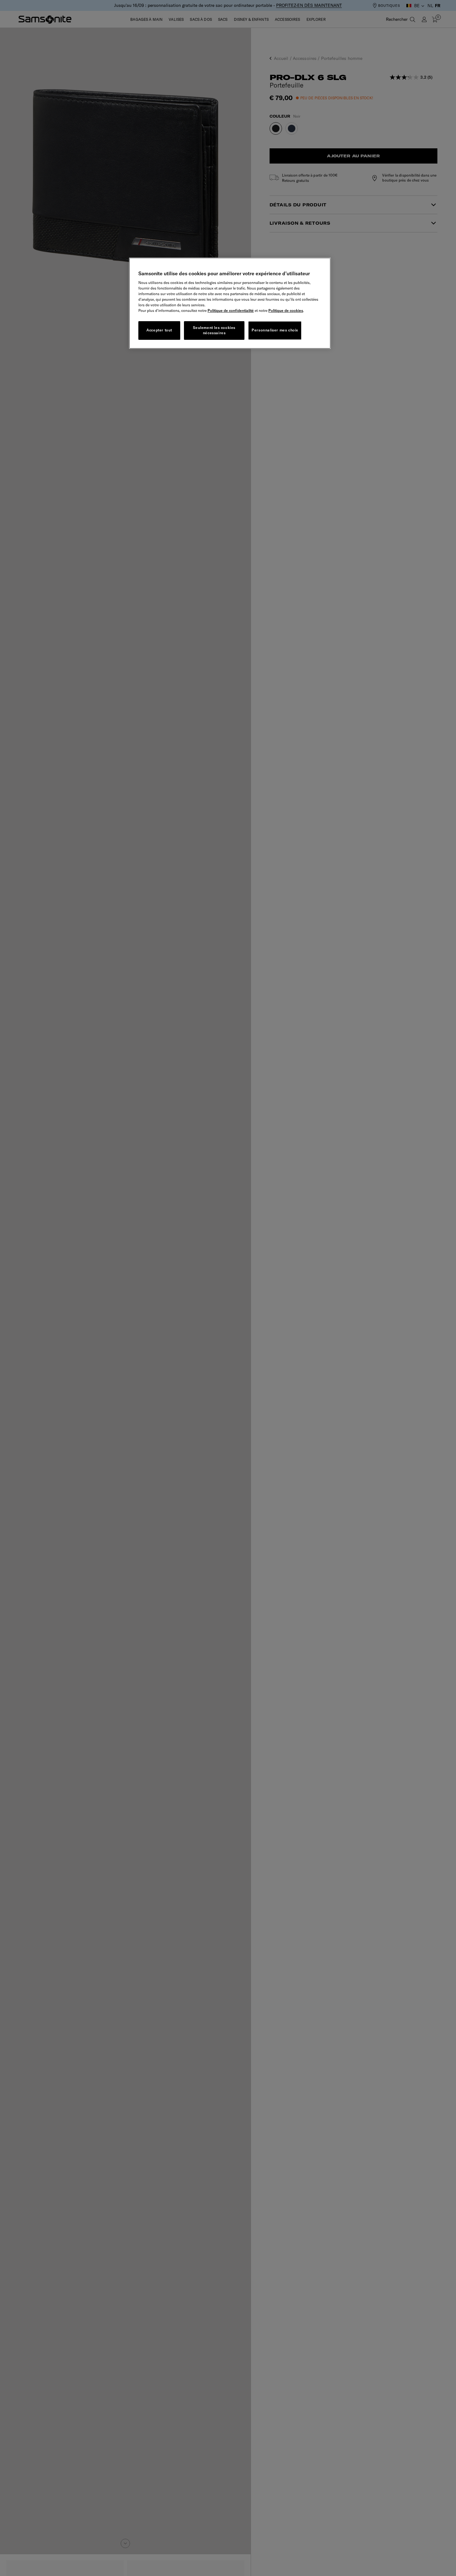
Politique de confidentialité (231, 310)
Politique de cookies (286, 310)
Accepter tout (159, 330)
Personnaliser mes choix (275, 330)
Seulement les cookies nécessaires (214, 330)
